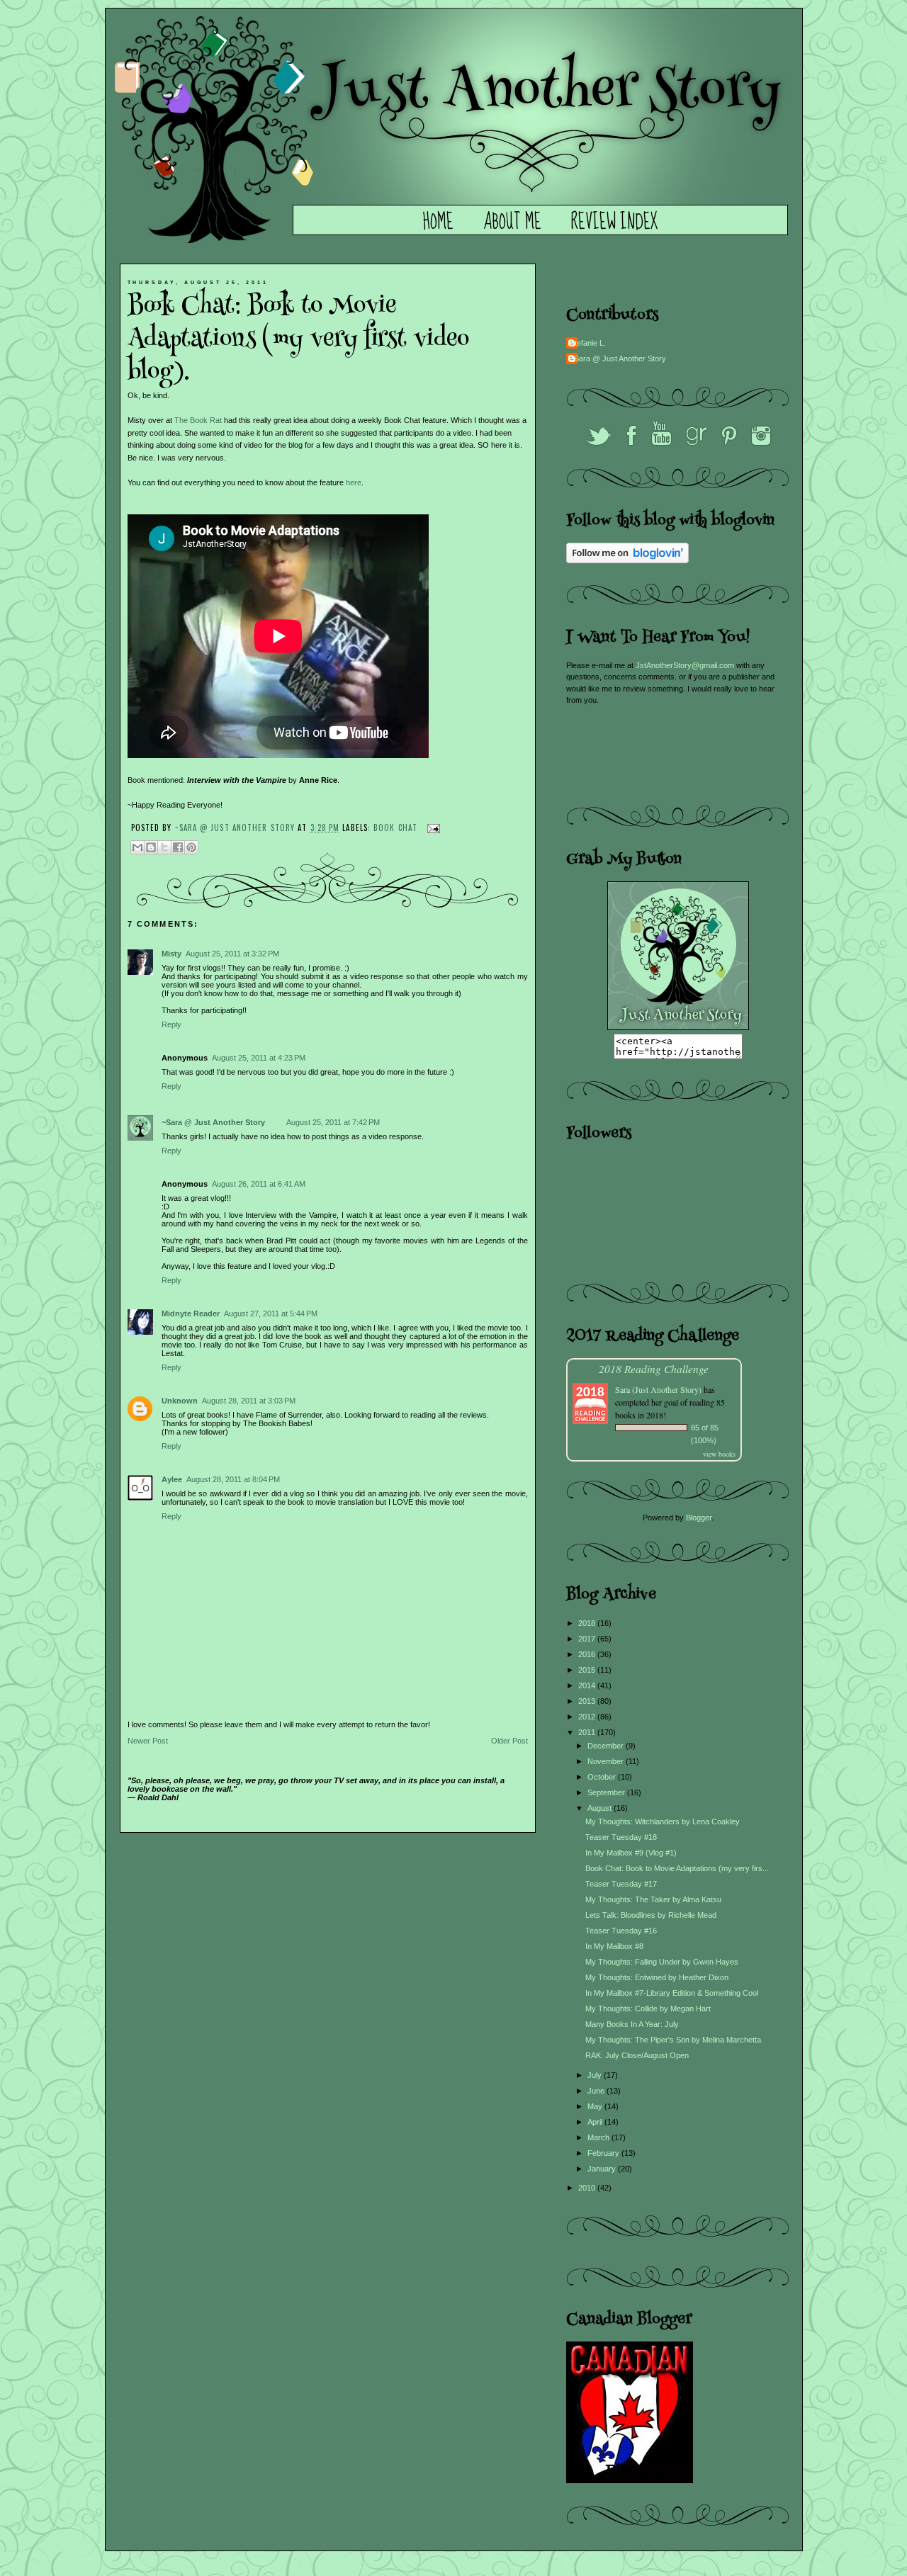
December (607, 1746)
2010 (588, 2188)
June (597, 2091)
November (607, 1761)
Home (438, 222)
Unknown (180, 1401)
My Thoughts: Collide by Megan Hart (648, 2009)
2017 (588, 1639)
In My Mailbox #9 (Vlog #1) (631, 1853)
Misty (171, 954)
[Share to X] (164, 847)
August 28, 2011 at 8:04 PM (233, 1479)
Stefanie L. (588, 343)
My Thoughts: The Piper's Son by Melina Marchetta (673, 2040)
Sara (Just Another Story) (659, 1389)
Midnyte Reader (191, 1314)
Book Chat (395, 827)
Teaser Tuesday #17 (621, 1884)
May (596, 2106)
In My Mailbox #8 (614, 1946)
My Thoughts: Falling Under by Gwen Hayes (662, 1962)
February (604, 2153)
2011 (588, 1732)
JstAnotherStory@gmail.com (685, 665)
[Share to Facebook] (178, 847)
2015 (588, 1670)
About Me (512, 222)
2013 (588, 1701)
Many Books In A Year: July (632, 2024)
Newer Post (148, 1741)
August (601, 1808)
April (596, 2122)
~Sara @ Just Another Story (237, 827)
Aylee (172, 1479)
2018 (588, 1623)
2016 (588, 1654)
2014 (588, 1685)
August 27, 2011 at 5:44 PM (271, 1314)
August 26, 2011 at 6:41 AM (259, 1184)
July (596, 2075)
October (603, 1777)
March (599, 2137)
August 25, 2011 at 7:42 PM (333, 1122)
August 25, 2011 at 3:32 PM (232, 954)
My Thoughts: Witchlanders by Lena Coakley (663, 1821)
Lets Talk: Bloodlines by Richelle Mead (651, 1915)
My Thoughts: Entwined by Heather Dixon (657, 1977)
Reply (171, 1024)
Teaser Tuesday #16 (621, 1931)
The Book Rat (198, 420)
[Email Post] (432, 827)
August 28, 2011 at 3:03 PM (249, 1401)
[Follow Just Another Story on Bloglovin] (627, 560)
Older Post (509, 1741)
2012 (588, 1717)
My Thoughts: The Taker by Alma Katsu (653, 1899)
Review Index (614, 222)
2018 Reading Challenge (654, 1368)
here (354, 482)
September (607, 1792)
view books (719, 1454)
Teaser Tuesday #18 (621, 1837)
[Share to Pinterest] (191, 847)
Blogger (699, 1518)
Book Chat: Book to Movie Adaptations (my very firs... (677, 1868)
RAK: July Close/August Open (637, 2055)
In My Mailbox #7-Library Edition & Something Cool (672, 1993)
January (603, 2169)
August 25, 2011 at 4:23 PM (259, 1058)
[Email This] (137, 847)
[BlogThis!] (151, 847)
